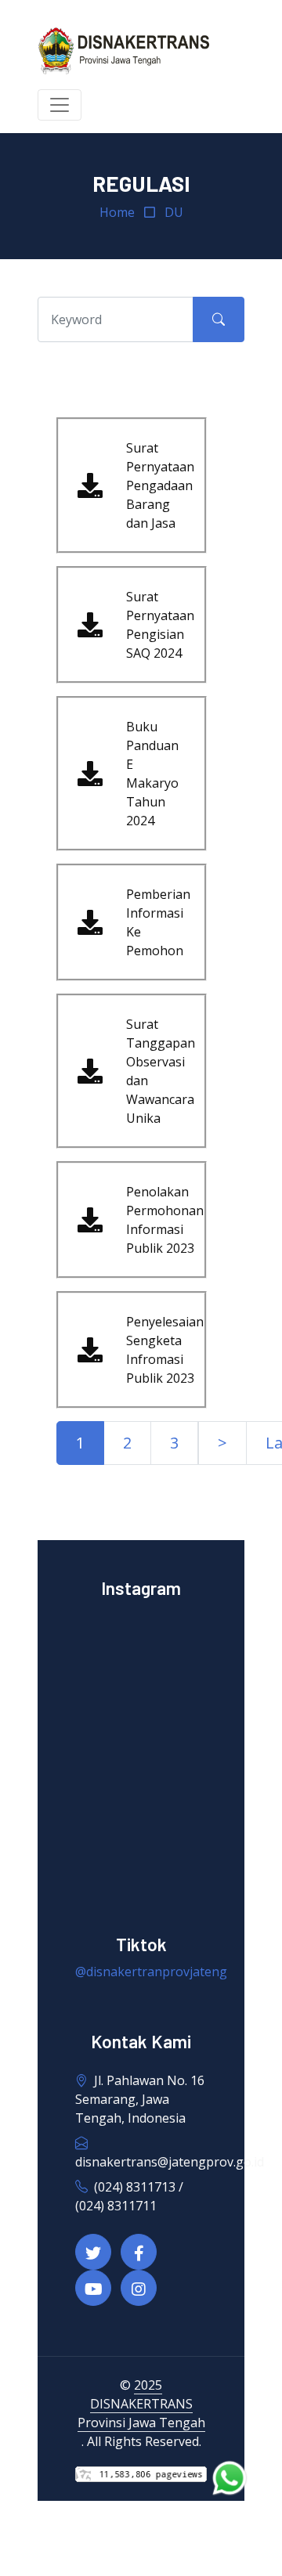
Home (117, 212)
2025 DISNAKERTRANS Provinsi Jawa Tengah (141, 2404)
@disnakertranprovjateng (151, 1972)
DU (174, 212)
